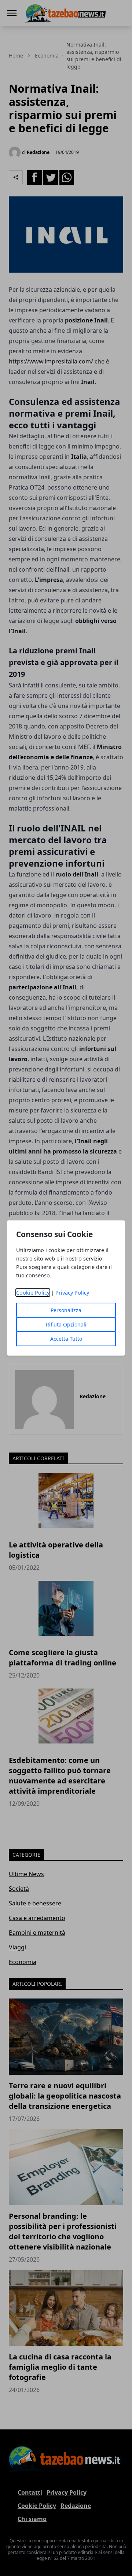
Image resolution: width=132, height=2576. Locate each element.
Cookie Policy (33, 1293)
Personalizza (66, 1310)
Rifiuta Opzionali (66, 1324)
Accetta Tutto (66, 1339)
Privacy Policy (72, 1293)
